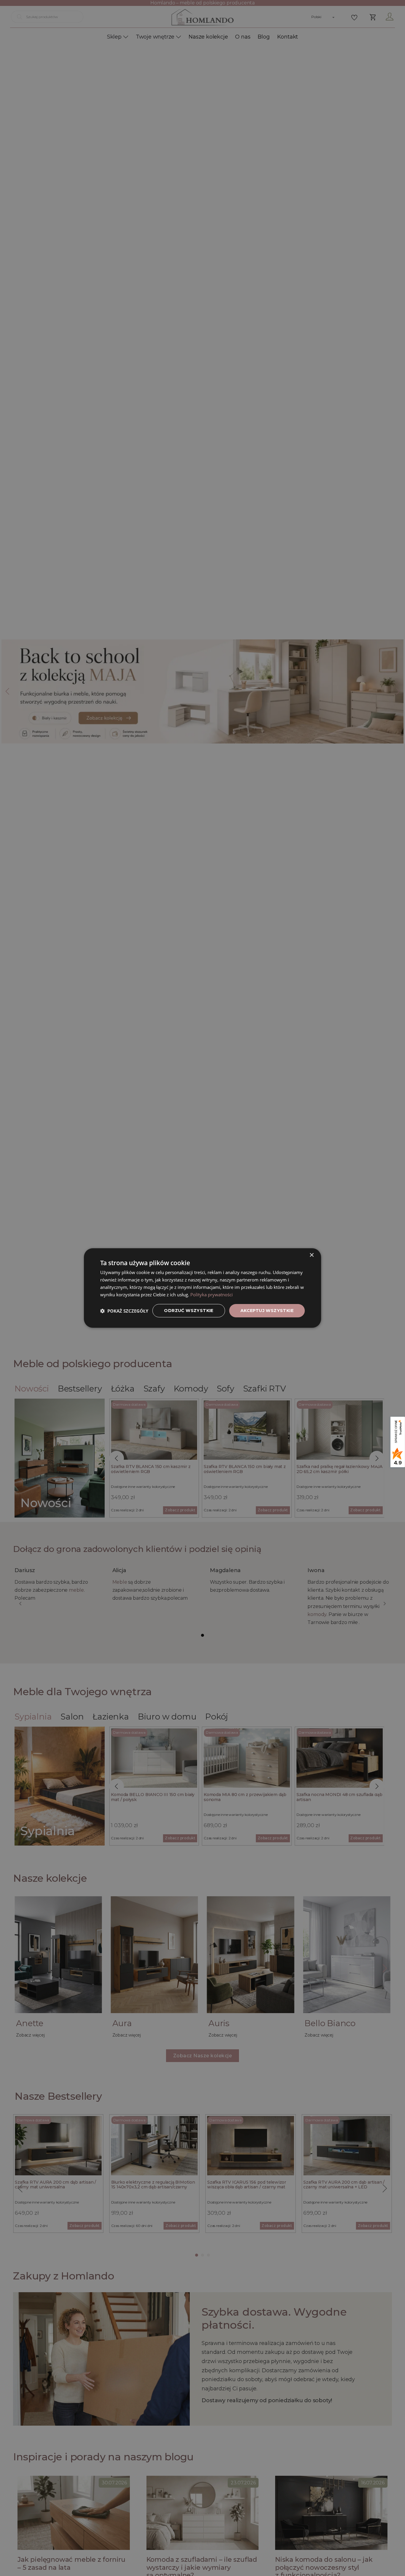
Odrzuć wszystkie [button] (189, 1311)
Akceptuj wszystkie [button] (267, 1311)
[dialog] (203, 1288)
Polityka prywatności (212, 1295)
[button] (124, 1311)
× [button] (311, 1255)
